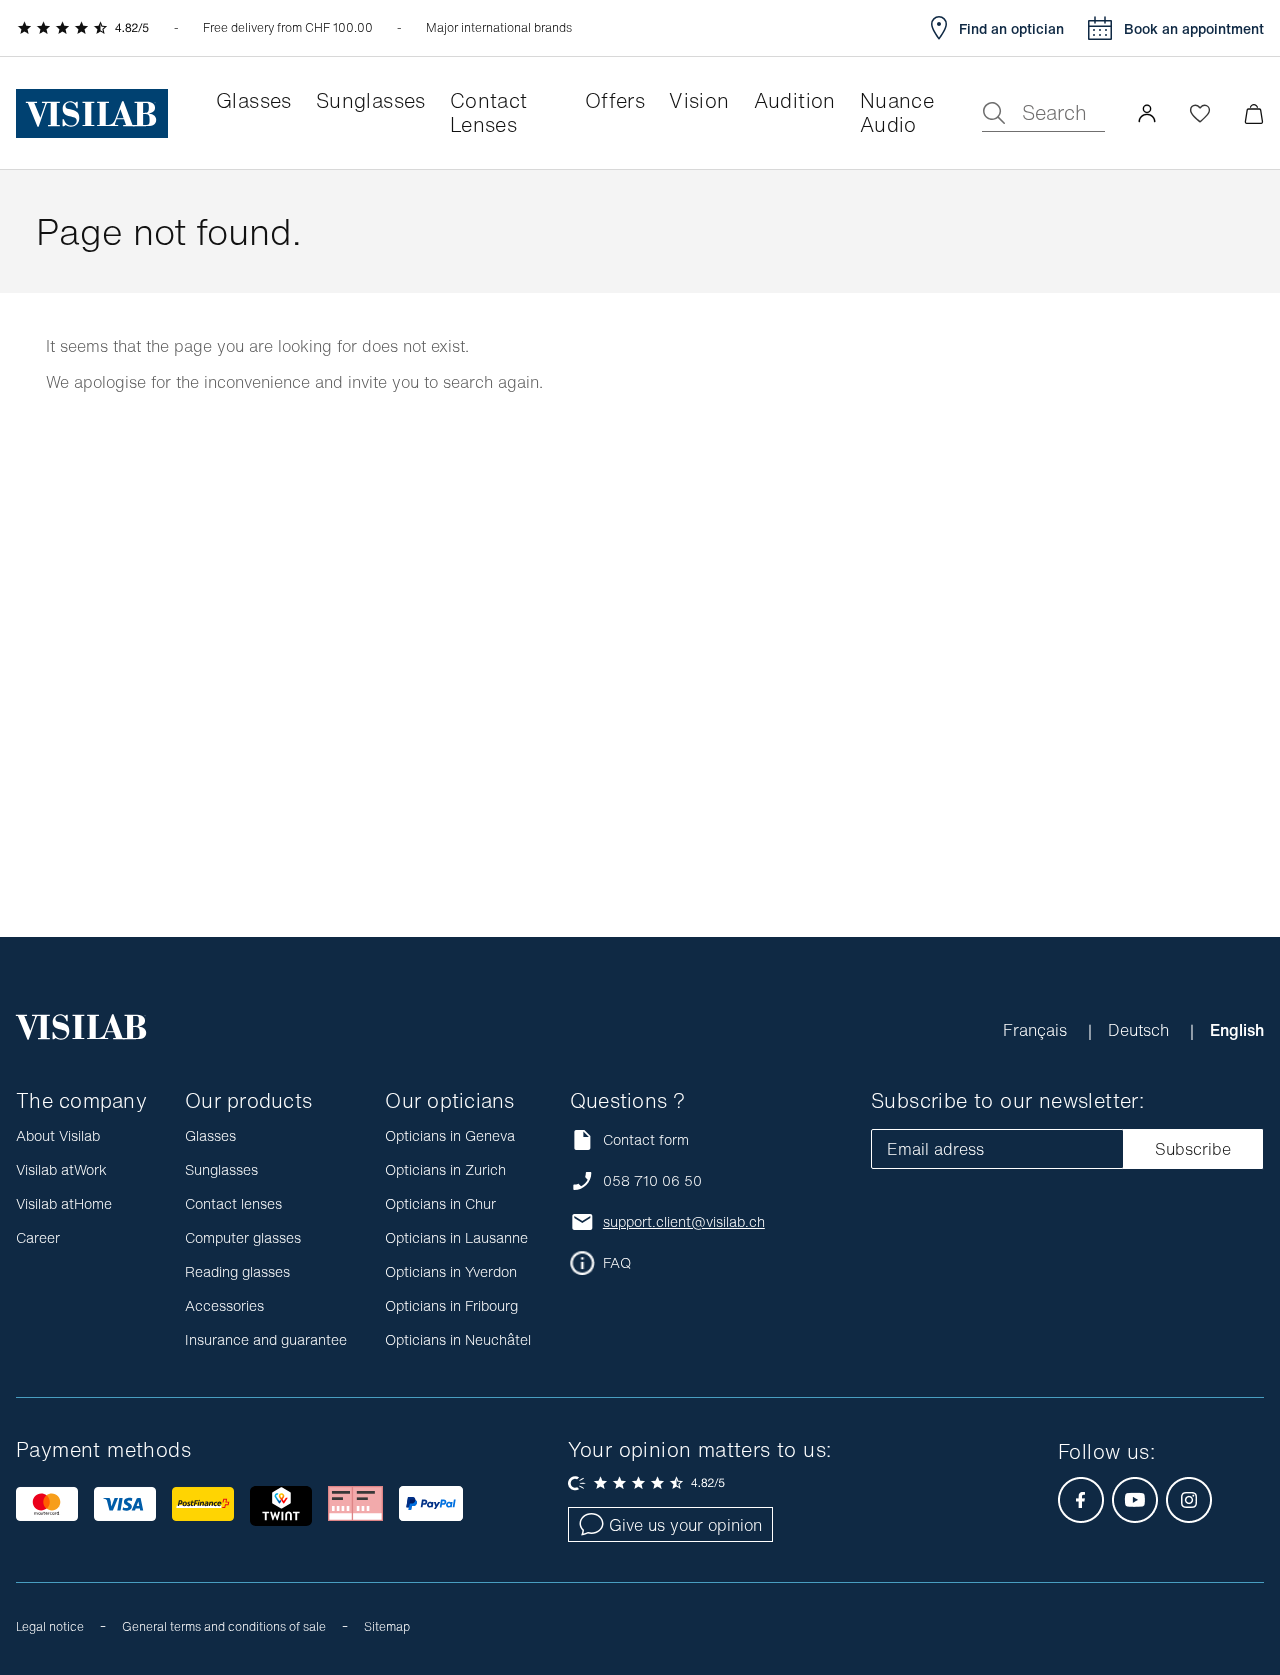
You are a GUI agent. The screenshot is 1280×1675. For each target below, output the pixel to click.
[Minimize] (1253, 113)
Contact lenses (233, 1203)
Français (1037, 1030)
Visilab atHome (64, 1203)
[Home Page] (92, 113)
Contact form (646, 1139)
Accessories (224, 1305)
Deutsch (1141, 1030)
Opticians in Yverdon (451, 1271)
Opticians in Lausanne (456, 1237)
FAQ (617, 1263)
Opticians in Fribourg (451, 1305)
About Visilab (58, 1135)
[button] (1147, 113)
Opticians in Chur (440, 1203)
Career (38, 1237)
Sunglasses (221, 1169)
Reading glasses (237, 1271)
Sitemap (387, 1626)
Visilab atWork (61, 1169)
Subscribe (1193, 1149)
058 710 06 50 (652, 1181)
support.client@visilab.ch (684, 1222)
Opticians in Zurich (445, 1169)
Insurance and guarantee (266, 1339)
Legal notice (50, 1626)
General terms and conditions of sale (224, 1626)
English (1237, 1030)
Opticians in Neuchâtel (458, 1339)
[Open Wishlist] (1200, 113)
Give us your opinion (685, 1525)
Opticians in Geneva (450, 1135)
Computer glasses (243, 1237)
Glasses (210, 1135)
